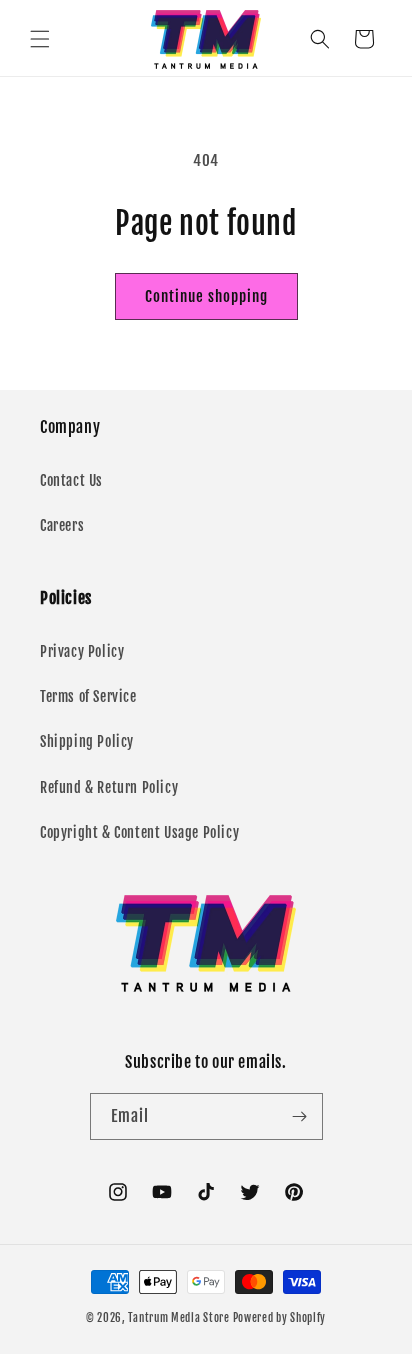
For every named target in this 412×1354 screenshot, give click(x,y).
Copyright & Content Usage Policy (139, 832)
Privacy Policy (82, 651)
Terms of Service (88, 696)
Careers (62, 525)
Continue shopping (206, 296)
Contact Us (71, 480)
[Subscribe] (300, 1116)
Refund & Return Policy (109, 787)
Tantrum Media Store (178, 1318)
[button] (40, 39)
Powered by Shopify (280, 1318)
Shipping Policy (87, 741)
